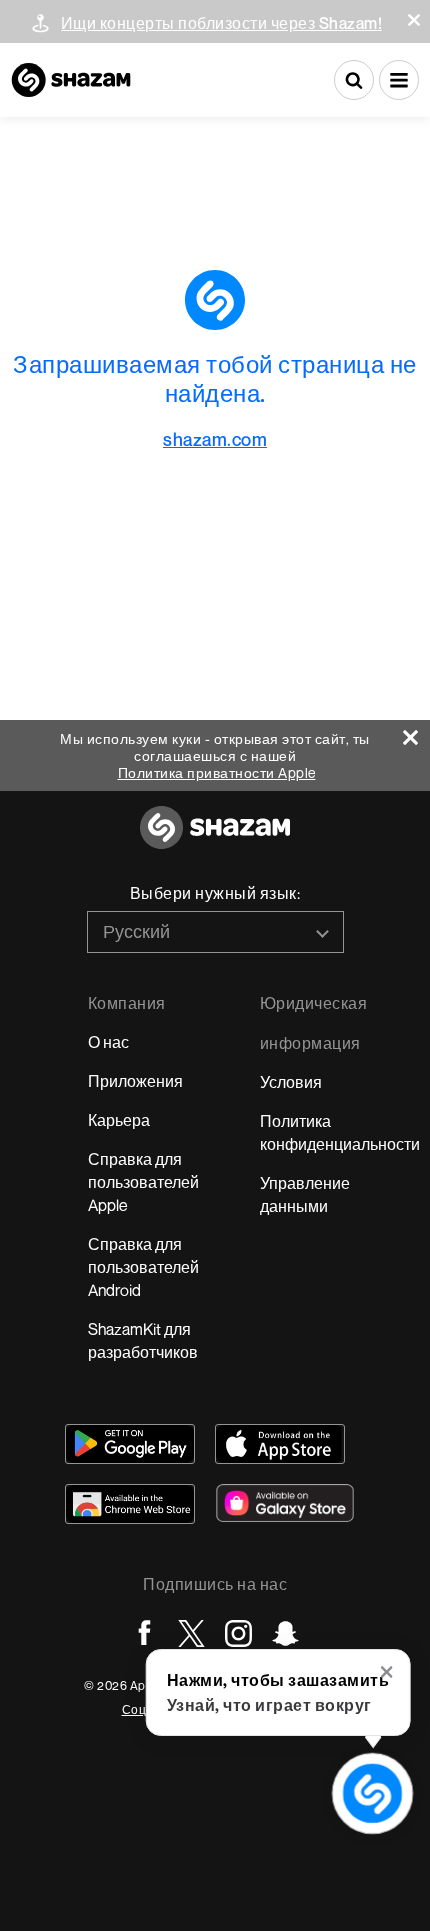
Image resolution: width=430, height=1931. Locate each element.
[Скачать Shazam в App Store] (280, 1444)
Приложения (135, 1081)
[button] (414, 20)
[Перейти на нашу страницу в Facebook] (144, 1633)
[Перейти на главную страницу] (215, 838)
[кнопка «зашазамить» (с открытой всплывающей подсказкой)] (373, 1794)
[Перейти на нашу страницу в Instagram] (238, 1633)
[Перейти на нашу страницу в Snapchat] (285, 1633)
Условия (291, 1082)
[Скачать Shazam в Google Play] (130, 1444)
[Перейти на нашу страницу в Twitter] (191, 1633)
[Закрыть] (416, 732)
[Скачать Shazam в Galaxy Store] (285, 1503)
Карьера (119, 1120)
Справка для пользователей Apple (143, 1182)
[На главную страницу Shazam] (71, 80)
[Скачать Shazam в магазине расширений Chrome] (130, 1504)
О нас (108, 1042)
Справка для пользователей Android (143, 1267)
